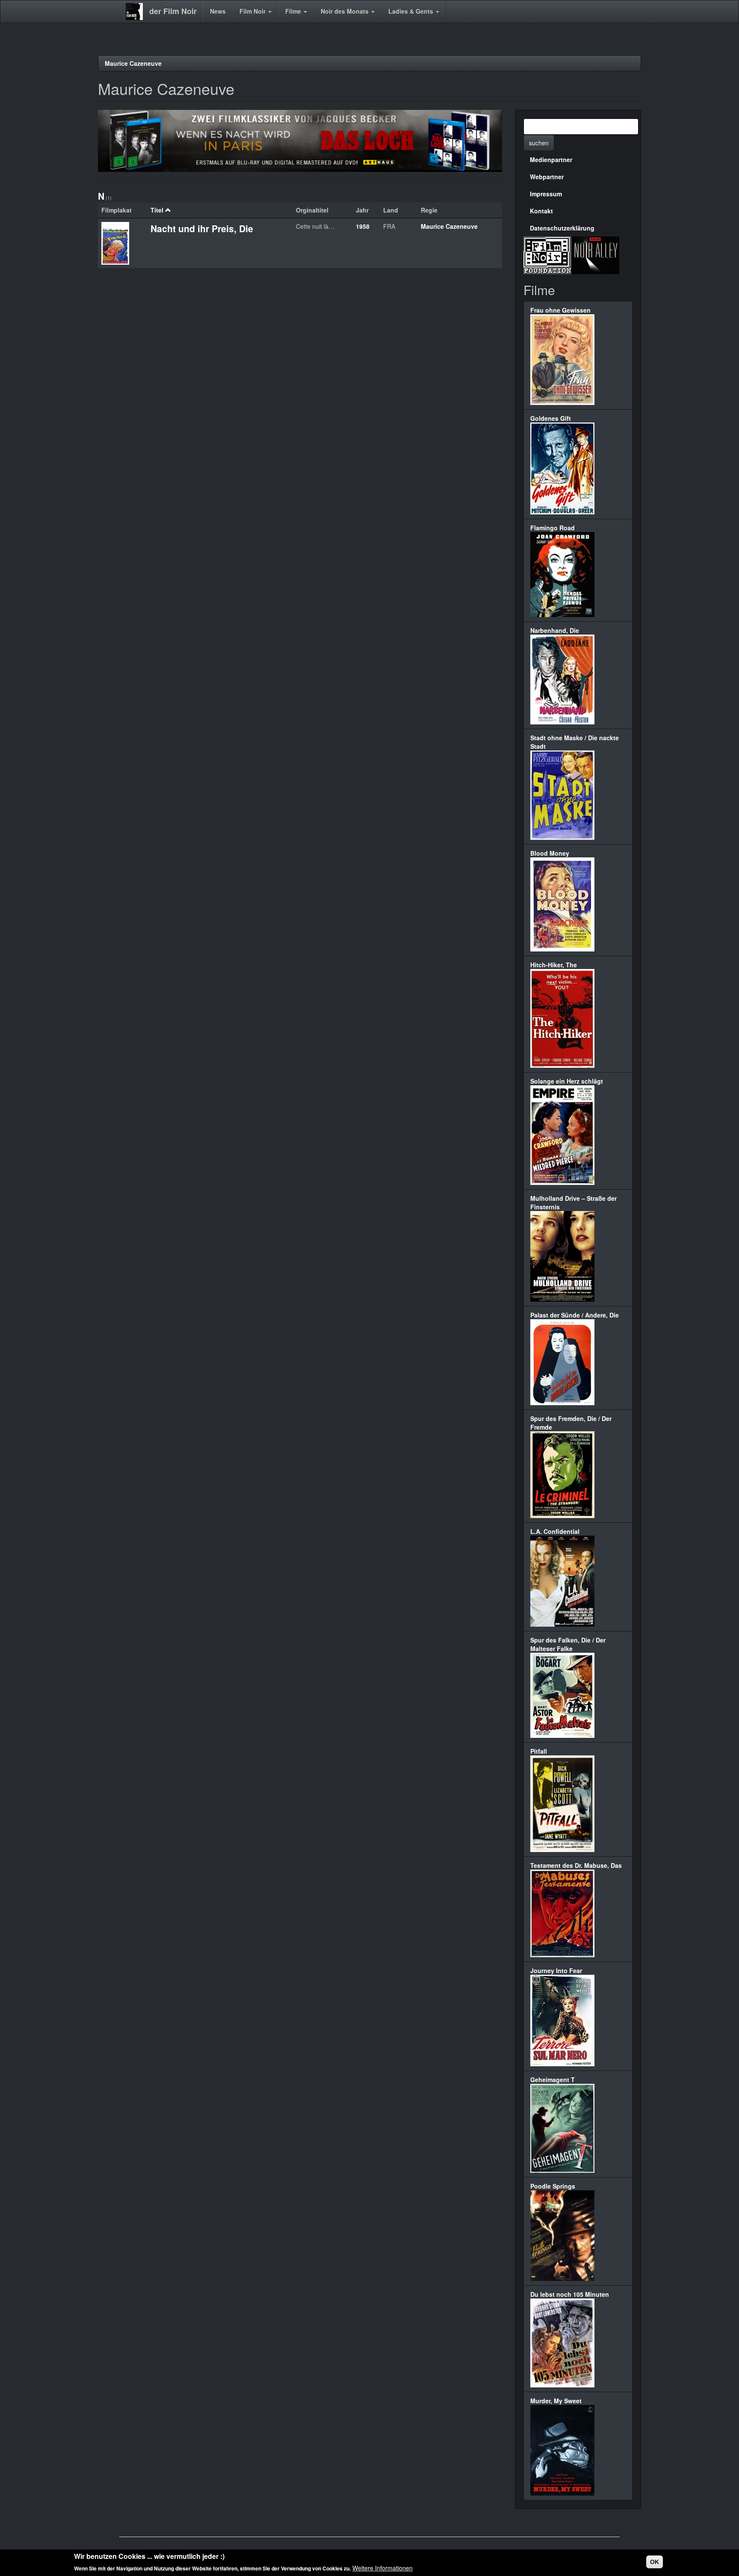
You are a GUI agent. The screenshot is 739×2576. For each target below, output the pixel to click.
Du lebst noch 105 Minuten (570, 2294)
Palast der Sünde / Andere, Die (575, 1315)
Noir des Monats (346, 11)
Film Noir (253, 11)
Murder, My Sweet (556, 2401)
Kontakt (541, 211)
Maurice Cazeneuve (133, 63)
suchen (539, 143)
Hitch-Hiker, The (554, 965)
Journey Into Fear (556, 1970)
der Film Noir (173, 11)
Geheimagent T (553, 2080)
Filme (294, 11)
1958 (363, 226)
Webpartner (547, 177)
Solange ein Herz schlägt (567, 1081)
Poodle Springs (553, 2186)
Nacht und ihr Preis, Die (202, 228)
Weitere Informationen (383, 2567)
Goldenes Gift (551, 418)
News (218, 11)
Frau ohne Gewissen (560, 310)
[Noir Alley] (595, 254)
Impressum (546, 194)
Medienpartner (551, 160)
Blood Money (550, 853)
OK (655, 2562)
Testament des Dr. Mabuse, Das (576, 1865)
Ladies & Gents (412, 11)
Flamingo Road (553, 528)
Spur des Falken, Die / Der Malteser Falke (568, 1644)
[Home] (137, 12)
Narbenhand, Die (555, 630)
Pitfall (539, 1751)
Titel (157, 210)
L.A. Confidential (555, 1531)
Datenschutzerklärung (562, 228)
